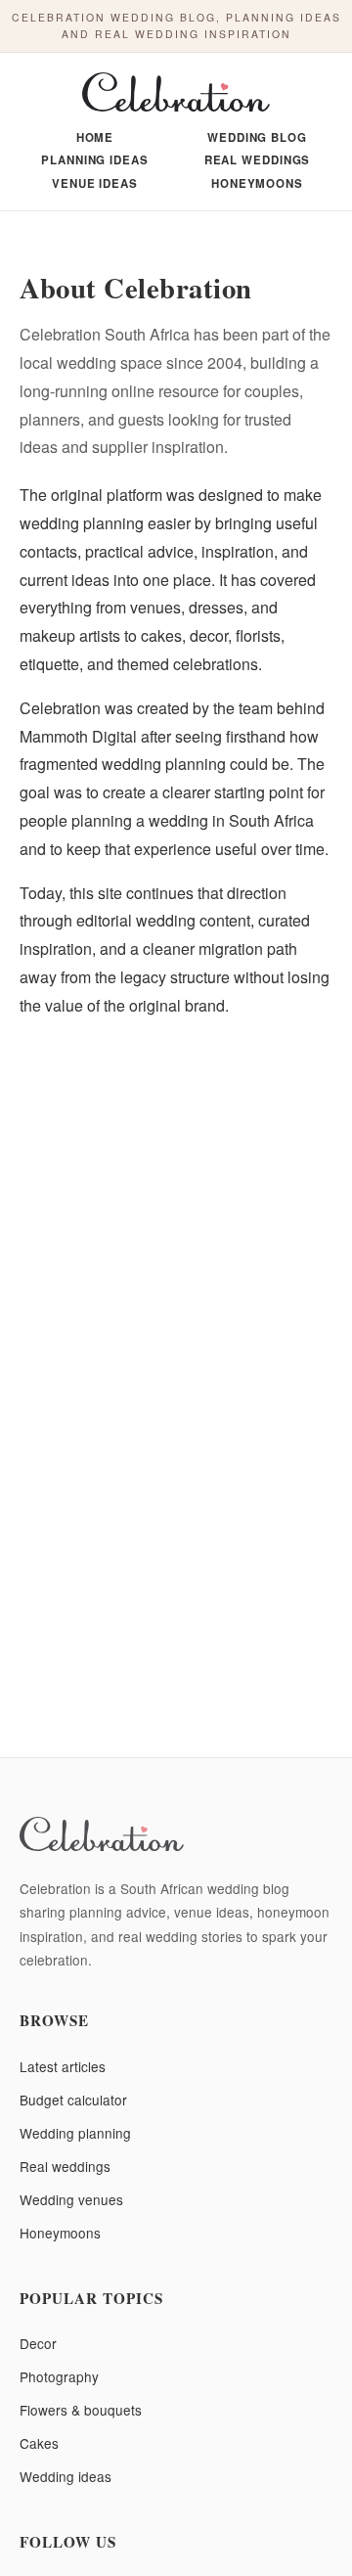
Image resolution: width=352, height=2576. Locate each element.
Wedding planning (75, 2133)
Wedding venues (71, 2199)
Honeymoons (257, 184)
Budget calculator (73, 2100)
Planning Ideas (95, 160)
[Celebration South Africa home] (176, 95)
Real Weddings (258, 160)
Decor (38, 2343)
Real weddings (65, 2166)
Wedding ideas (66, 2476)
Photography (59, 2376)
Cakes (39, 2443)
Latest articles (63, 2066)
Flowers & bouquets (81, 2410)
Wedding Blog (257, 138)
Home (95, 138)
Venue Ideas (95, 184)
